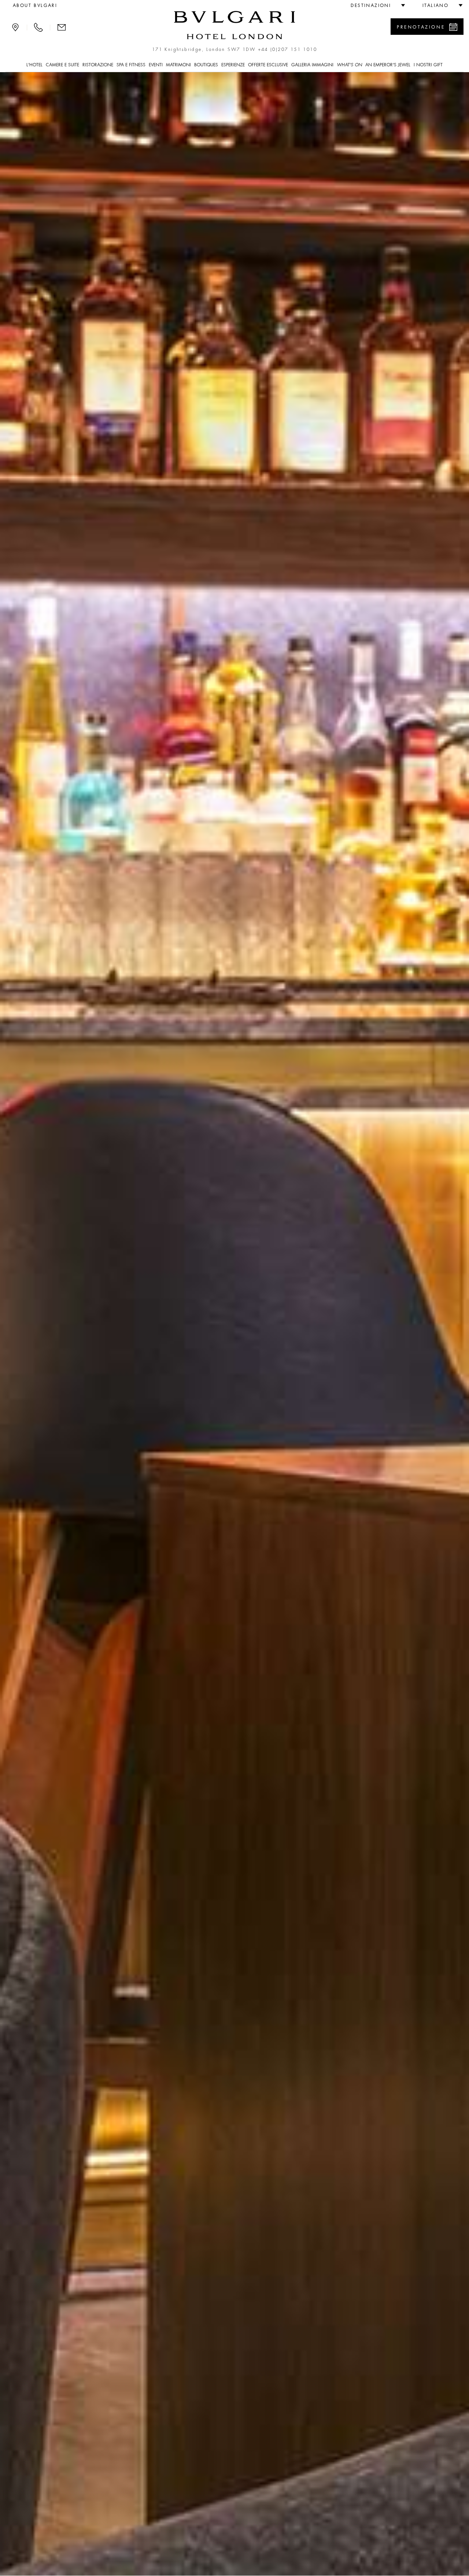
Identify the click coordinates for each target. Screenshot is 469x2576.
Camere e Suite (62, 65)
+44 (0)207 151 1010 (288, 49)
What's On (349, 65)
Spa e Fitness (131, 65)
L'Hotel (34, 65)
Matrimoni (178, 65)
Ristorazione (98, 65)
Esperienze (233, 65)
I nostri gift (428, 65)
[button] (375, 5)
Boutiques (206, 65)
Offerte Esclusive (268, 65)
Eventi (156, 65)
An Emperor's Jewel (388, 65)
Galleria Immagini (312, 65)
